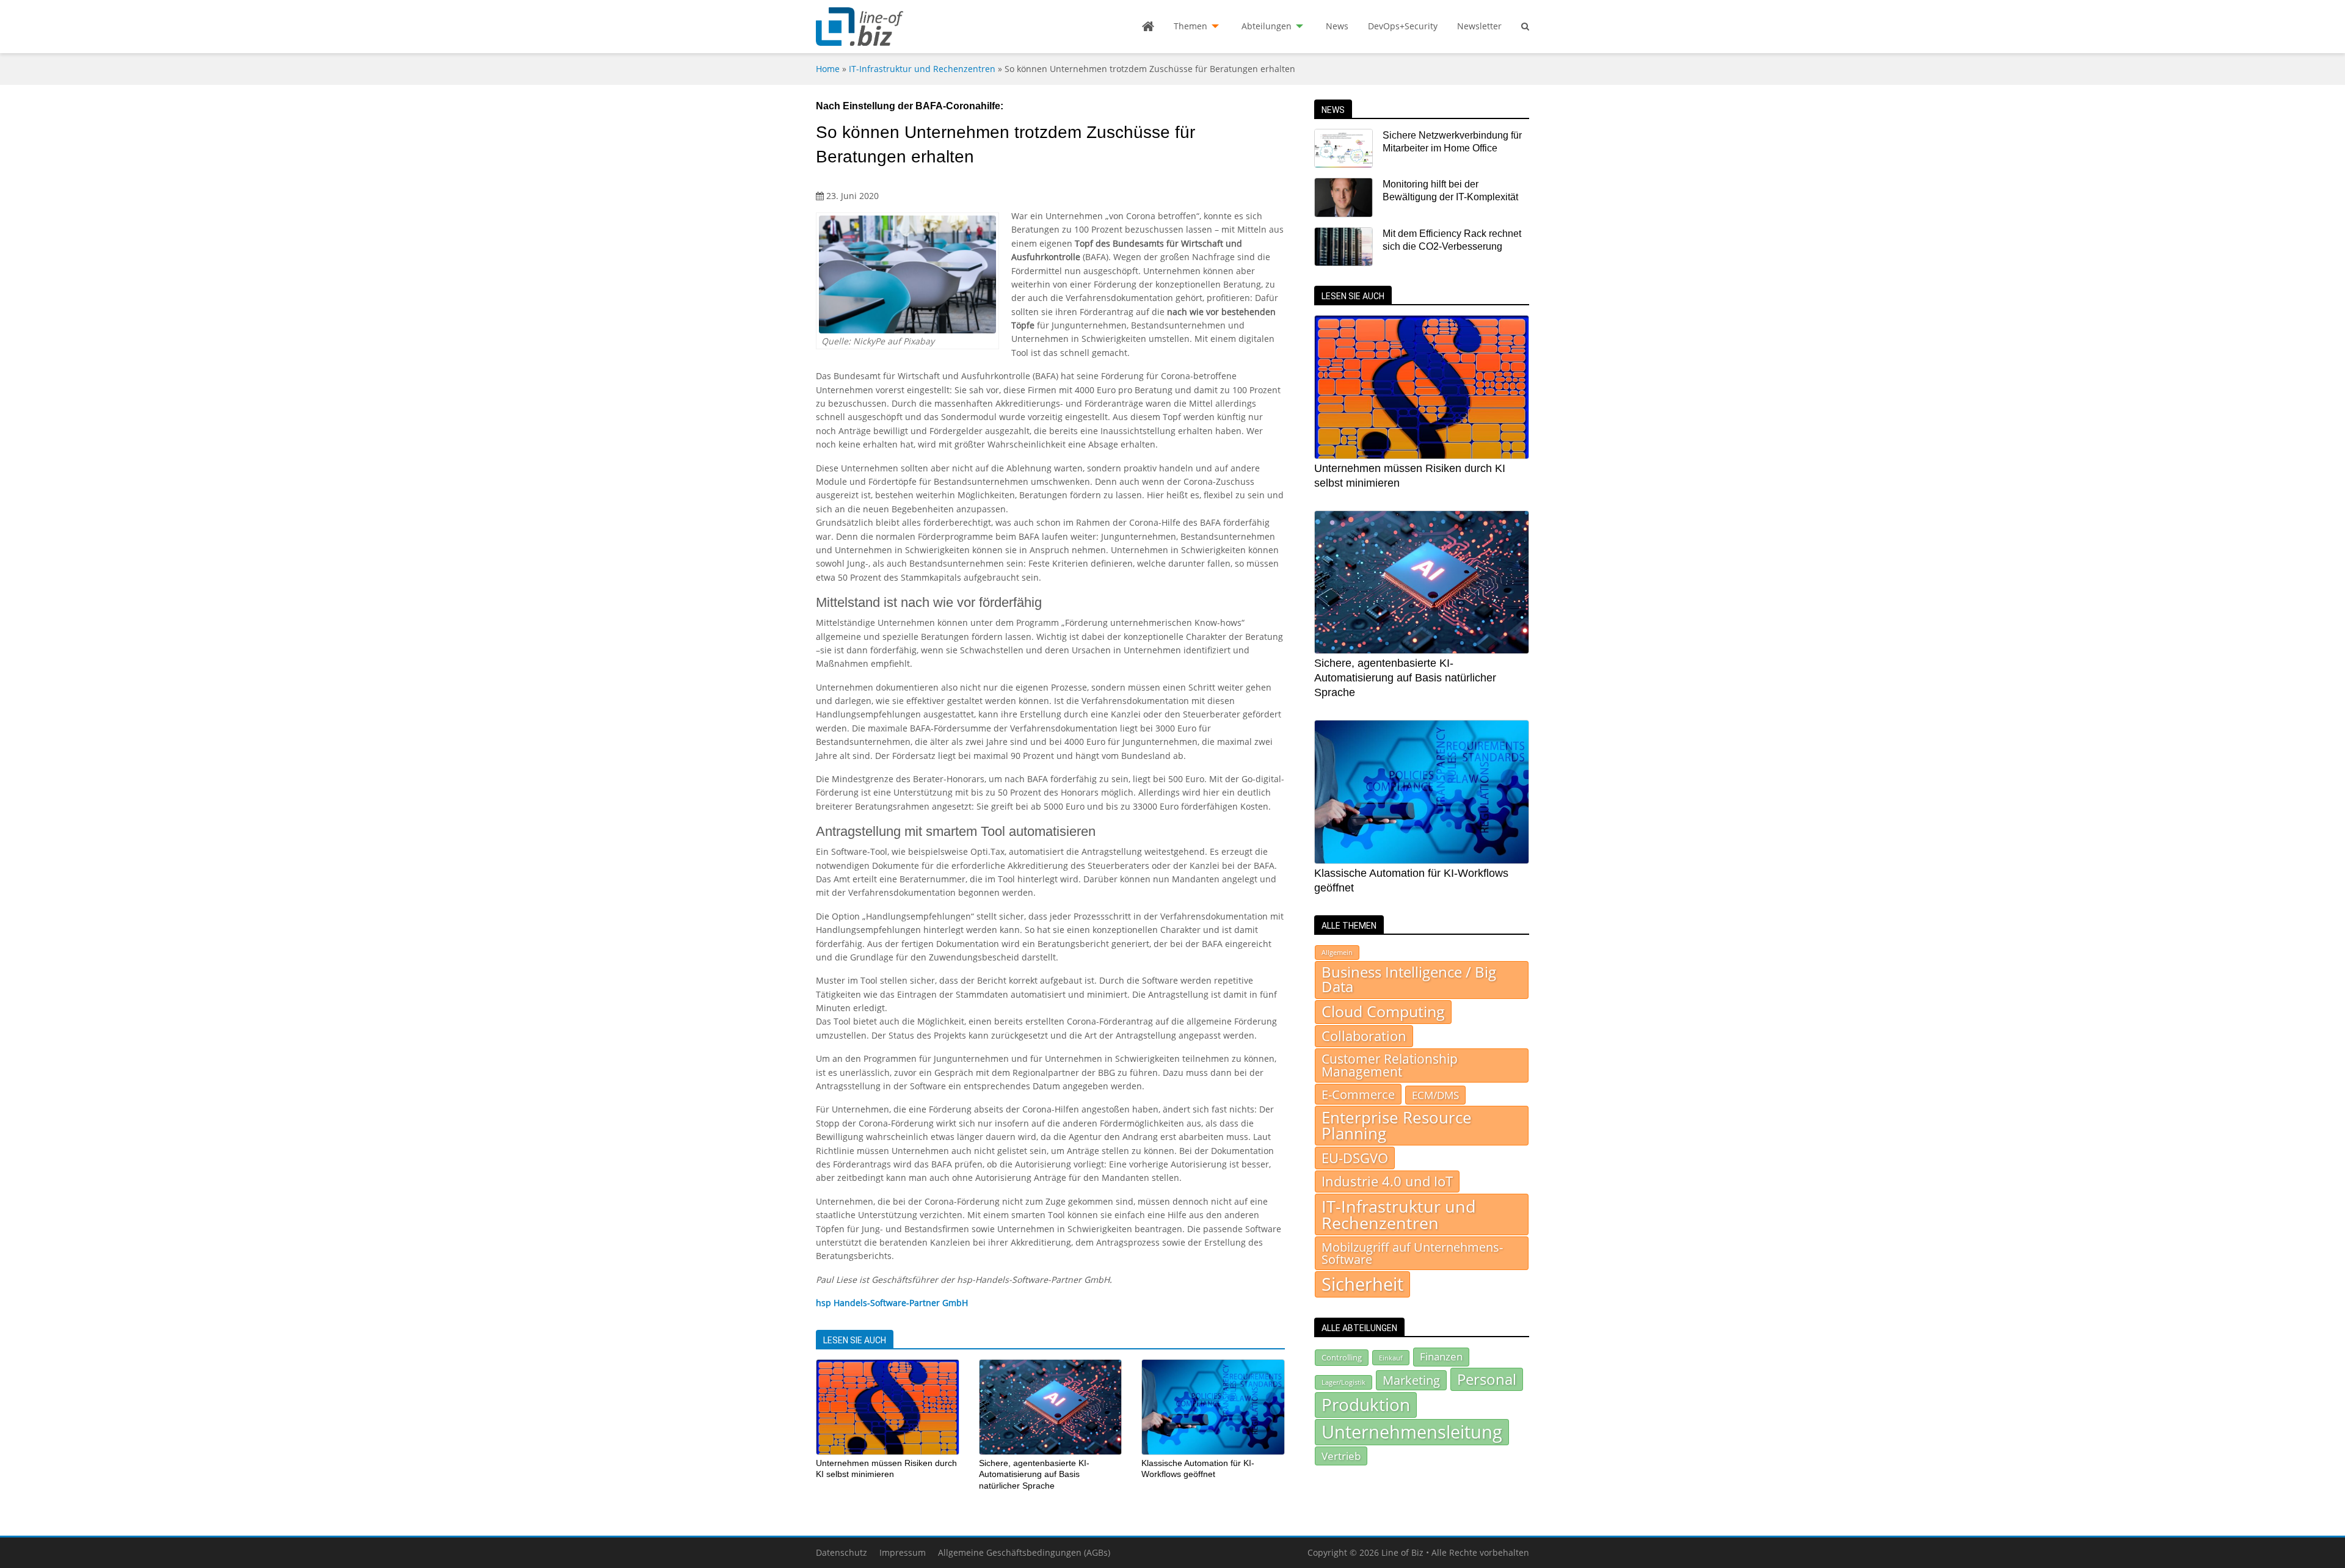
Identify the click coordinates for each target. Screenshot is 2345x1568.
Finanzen (1441, 1356)
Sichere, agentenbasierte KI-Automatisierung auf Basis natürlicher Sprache (1034, 1474)
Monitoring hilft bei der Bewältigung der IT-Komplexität (1450, 191)
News (1337, 26)
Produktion (1366, 1404)
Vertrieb (1341, 1456)
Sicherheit (1362, 1284)
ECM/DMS (1435, 1095)
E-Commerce (1358, 1094)
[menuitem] (1148, 26)
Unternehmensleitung (1412, 1432)
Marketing (1411, 1380)
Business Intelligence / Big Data (1409, 979)
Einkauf (1391, 1358)
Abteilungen (1267, 26)
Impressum (903, 1552)
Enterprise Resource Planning (1397, 1126)
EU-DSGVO (1355, 1158)
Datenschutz (842, 1552)
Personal (1487, 1379)
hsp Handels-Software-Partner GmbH (892, 1303)
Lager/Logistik (1343, 1382)
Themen (1191, 26)
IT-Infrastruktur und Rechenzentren (922, 69)
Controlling (1342, 1357)
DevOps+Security (1403, 26)
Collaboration (1364, 1036)
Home (828, 69)
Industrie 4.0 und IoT (1387, 1181)
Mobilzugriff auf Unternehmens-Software (1412, 1253)
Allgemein (1337, 953)
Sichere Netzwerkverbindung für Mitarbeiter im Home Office (1452, 142)
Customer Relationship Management (1390, 1065)
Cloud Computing (1383, 1011)
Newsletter (1479, 26)
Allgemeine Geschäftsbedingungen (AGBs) (1024, 1552)
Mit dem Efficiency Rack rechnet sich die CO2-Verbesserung (1452, 240)
